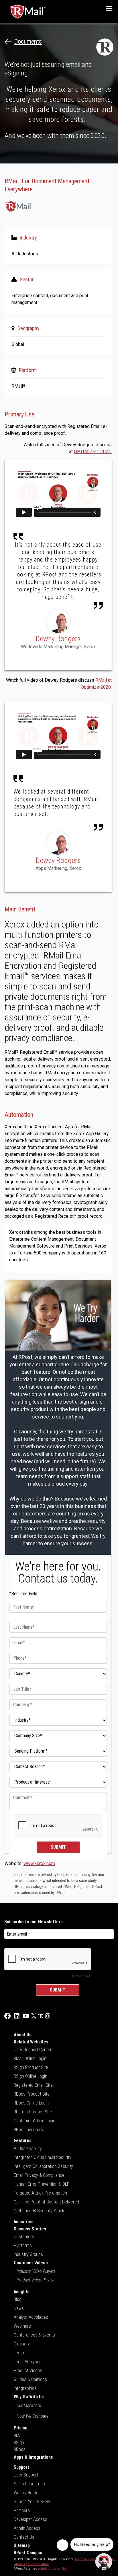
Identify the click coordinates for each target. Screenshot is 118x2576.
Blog (18, 2299)
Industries (24, 2222)
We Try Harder (27, 2493)
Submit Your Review (32, 2502)
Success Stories (30, 2229)
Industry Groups (28, 2254)
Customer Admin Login (35, 2121)
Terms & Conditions (90, 2559)
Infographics (25, 2388)
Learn (19, 2353)
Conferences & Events (34, 2335)
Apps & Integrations (33, 2457)
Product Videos (28, 2371)
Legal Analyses (28, 2362)
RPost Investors (28, 2130)
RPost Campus (28, 2553)
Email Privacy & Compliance (39, 2175)
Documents (28, 42)
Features (23, 2141)
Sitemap (22, 2545)
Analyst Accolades (31, 2317)
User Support (26, 2475)
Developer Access (31, 2519)
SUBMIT (58, 1847)
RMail (18, 2436)
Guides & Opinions (30, 2379)
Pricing (21, 2428)
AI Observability (28, 2149)
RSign (19, 2442)
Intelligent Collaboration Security (43, 2166)
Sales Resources (29, 2484)
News (19, 2308)
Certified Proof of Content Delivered (46, 2202)
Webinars (22, 2326)
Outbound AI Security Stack (39, 2211)
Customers (24, 2237)
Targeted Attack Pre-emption (40, 2193)
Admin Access (27, 2528)
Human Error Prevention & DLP (42, 2184)
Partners (22, 2510)
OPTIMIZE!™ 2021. (93, 452)
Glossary (22, 2344)
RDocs (20, 2449)
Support (21, 2467)
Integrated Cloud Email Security (43, 2157)
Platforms (23, 2245)
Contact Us (24, 2537)
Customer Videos (31, 2263)
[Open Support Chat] (104, 2562)
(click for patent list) (53, 2569)
